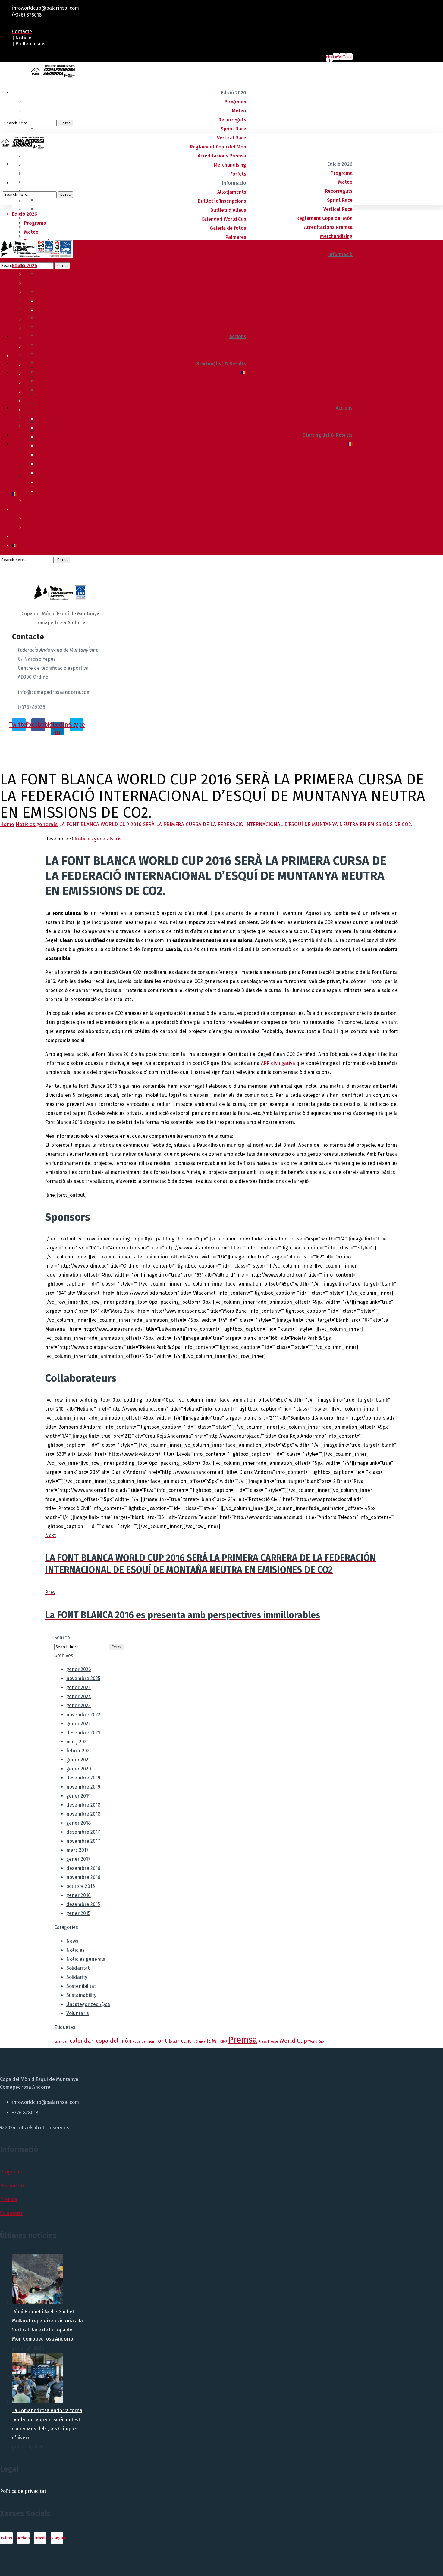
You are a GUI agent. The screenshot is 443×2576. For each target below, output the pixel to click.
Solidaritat (78, 1968)
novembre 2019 (83, 1787)
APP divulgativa (278, 1063)
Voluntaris (78, 2013)
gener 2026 (79, 1669)
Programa (11, 2172)
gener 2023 (79, 1706)
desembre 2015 (83, 1904)
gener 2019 (79, 1796)
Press (263, 2042)
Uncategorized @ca (88, 2004)
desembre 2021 (83, 1733)
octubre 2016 (81, 1886)
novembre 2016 (83, 1877)
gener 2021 (78, 1760)
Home (7, 824)
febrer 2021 (79, 1751)
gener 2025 (79, 1687)
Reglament (12, 2186)
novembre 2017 (83, 1841)
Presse (273, 2042)
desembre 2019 (83, 1778)
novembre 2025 (83, 1678)
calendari (61, 2042)
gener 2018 (79, 1823)
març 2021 (77, 1742)
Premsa (243, 2040)
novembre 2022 (83, 1715)
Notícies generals (37, 824)
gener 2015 (78, 1913)
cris (117, 839)
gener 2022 (79, 1724)
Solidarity (77, 1977)
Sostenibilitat (81, 1986)
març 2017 (77, 1850)
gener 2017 (78, 1859)
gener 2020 (79, 1769)
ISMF (213, 2041)
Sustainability (81, 1995)
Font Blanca (171, 2041)
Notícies (75, 1950)
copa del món (114, 2041)
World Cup (293, 2041)
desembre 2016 (83, 1868)
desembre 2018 (83, 1805)
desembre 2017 (83, 1832)
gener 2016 (79, 1895)
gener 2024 (79, 1697)
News (72, 1941)
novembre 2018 (83, 1814)
